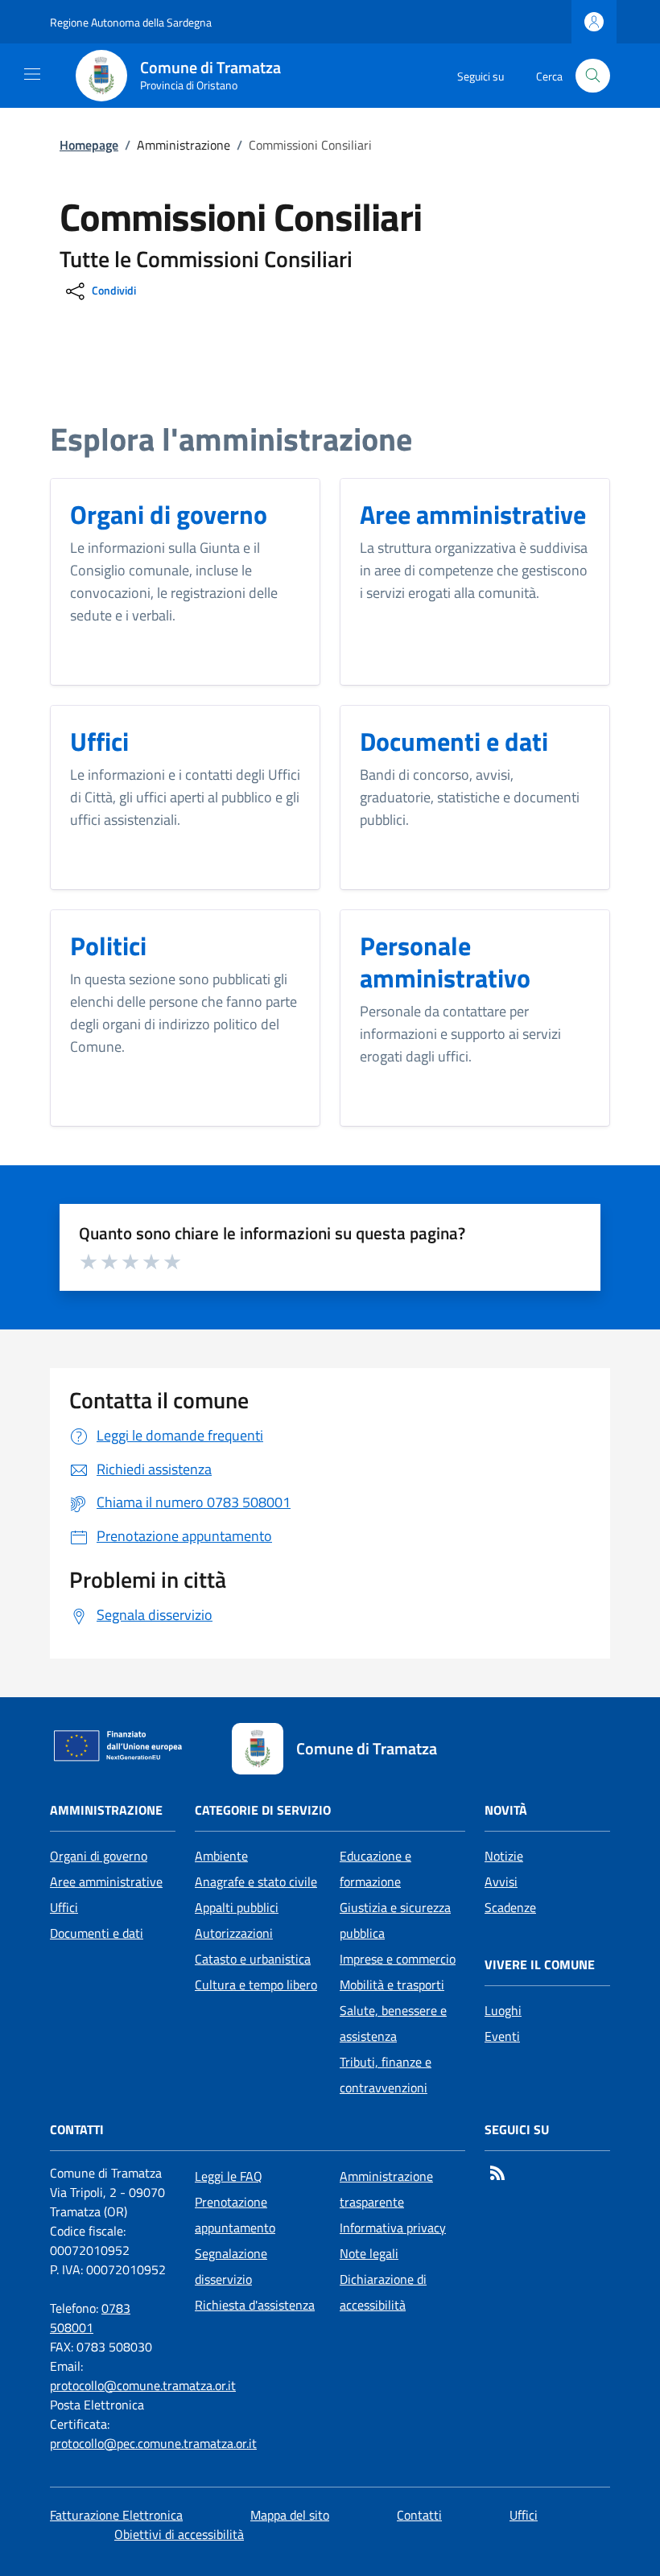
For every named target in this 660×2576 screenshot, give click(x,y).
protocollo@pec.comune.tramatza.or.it (153, 2443)
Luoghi (503, 2010)
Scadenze (510, 1907)
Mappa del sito (290, 2515)
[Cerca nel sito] (593, 76)
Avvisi (501, 1882)
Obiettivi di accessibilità (179, 2534)
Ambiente (221, 1856)
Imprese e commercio (398, 1959)
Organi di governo (99, 1856)
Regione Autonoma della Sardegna (131, 22)
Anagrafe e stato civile (256, 1882)
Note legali (369, 2253)
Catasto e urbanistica (253, 1959)
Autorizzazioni (234, 1933)
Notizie (504, 1856)
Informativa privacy (393, 2228)
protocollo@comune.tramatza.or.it (143, 2385)
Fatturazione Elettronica (116, 2515)
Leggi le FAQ (229, 2176)
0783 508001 (90, 2318)
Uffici (64, 1907)
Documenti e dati (97, 1933)
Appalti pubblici (237, 1907)
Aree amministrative (106, 1882)
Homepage (89, 145)
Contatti (419, 2515)
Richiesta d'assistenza (255, 2305)
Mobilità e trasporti (392, 1985)
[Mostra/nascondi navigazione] (32, 74)
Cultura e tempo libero (256, 1985)
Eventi (502, 2036)
